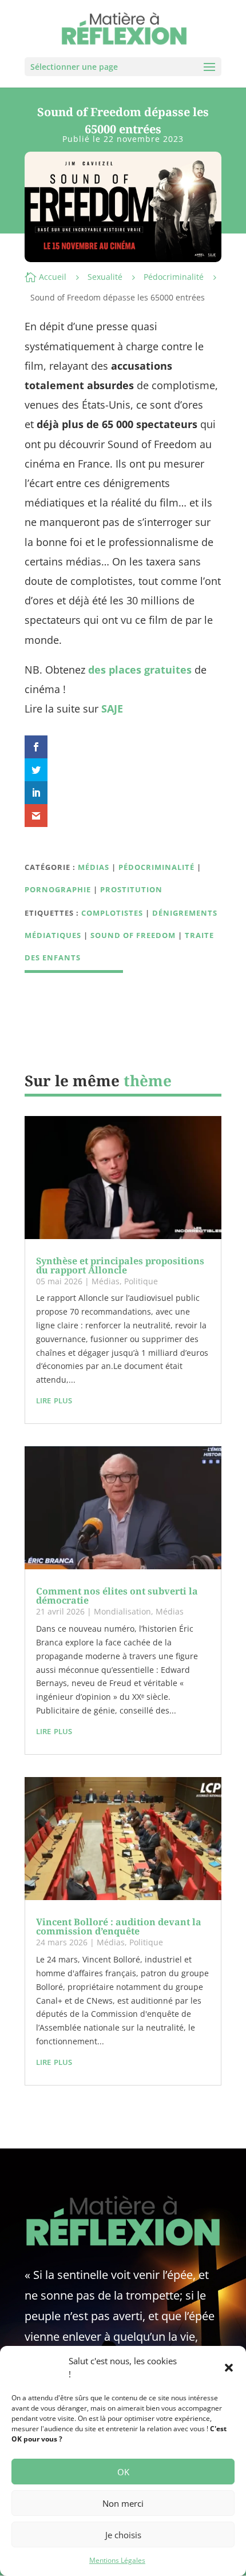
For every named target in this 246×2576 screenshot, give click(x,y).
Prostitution (131, 889)
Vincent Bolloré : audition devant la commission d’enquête (119, 1926)
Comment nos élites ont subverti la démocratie (117, 1596)
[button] (229, 2368)
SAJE (112, 709)
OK (123, 2472)
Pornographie (58, 889)
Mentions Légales (117, 2560)
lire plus (54, 1399)
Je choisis (123, 2535)
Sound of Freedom (133, 935)
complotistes (112, 913)
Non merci (123, 2503)
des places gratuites (140, 670)
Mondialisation (122, 1611)
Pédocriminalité (174, 277)
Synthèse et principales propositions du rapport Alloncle (120, 1265)
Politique (141, 1281)
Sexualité (105, 277)
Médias (94, 867)
